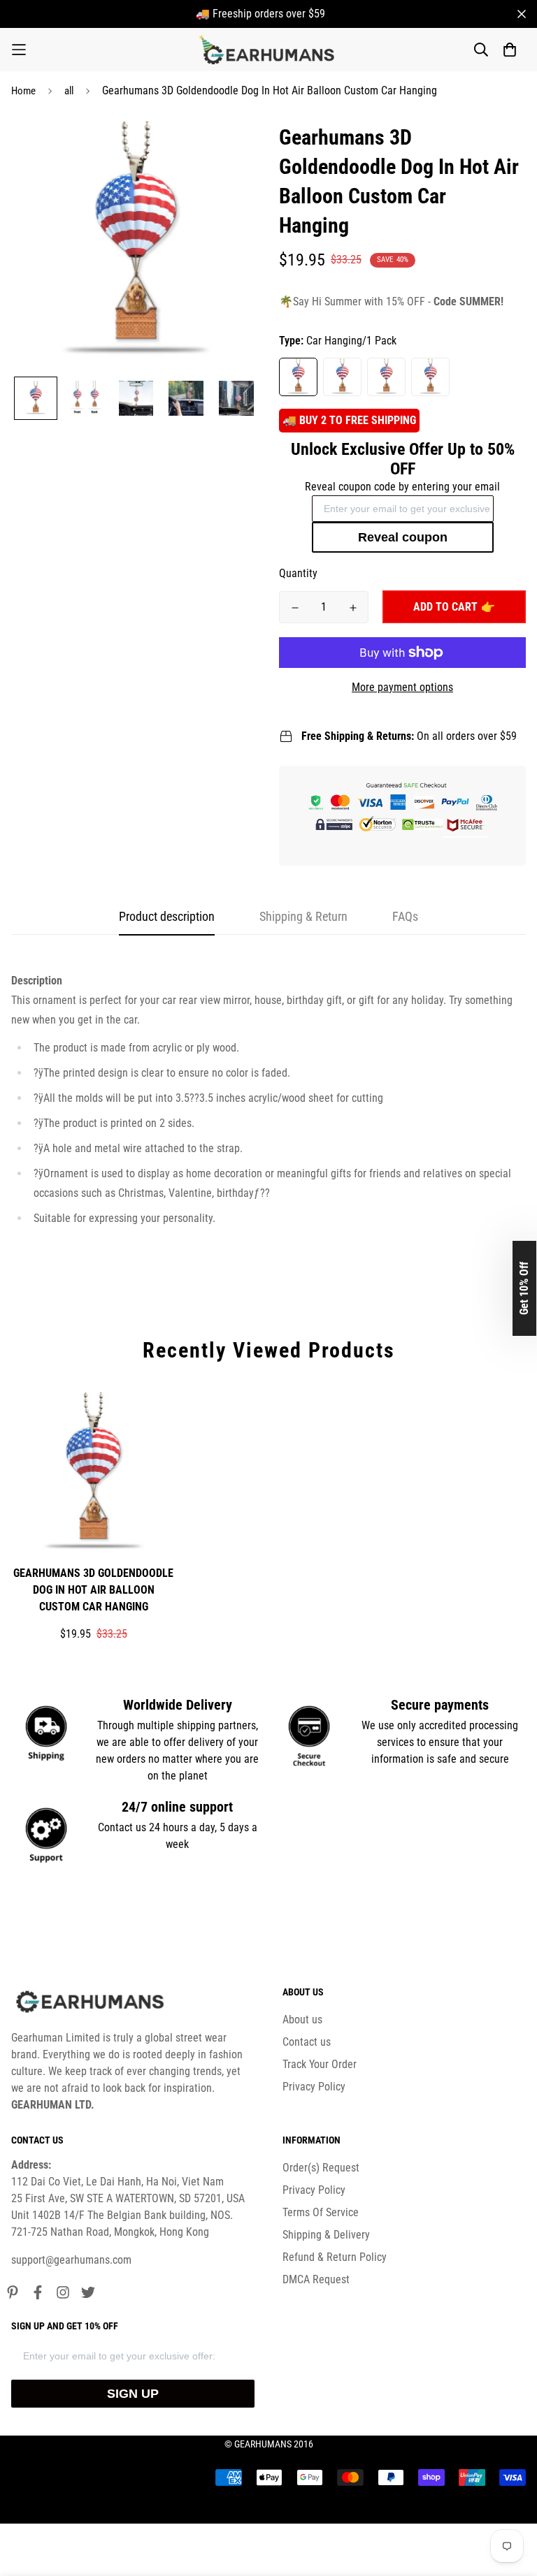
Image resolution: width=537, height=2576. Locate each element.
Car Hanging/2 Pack (342, 377)
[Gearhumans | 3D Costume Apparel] (269, 50)
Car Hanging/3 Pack (386, 377)
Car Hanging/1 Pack (298, 377)
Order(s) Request (321, 2168)
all (69, 91)
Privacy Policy (314, 2087)
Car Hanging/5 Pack (430, 377)
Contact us (307, 2042)
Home (23, 91)
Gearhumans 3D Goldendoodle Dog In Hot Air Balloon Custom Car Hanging (93, 1590)
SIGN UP (133, 2394)
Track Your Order (320, 2064)
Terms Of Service (321, 2212)
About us (302, 2020)
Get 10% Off (524, 1288)
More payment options (402, 687)
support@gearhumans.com (71, 2260)
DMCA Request (316, 2279)
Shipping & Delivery (326, 2235)
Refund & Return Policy (335, 2257)
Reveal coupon (403, 537)
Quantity (298, 573)
